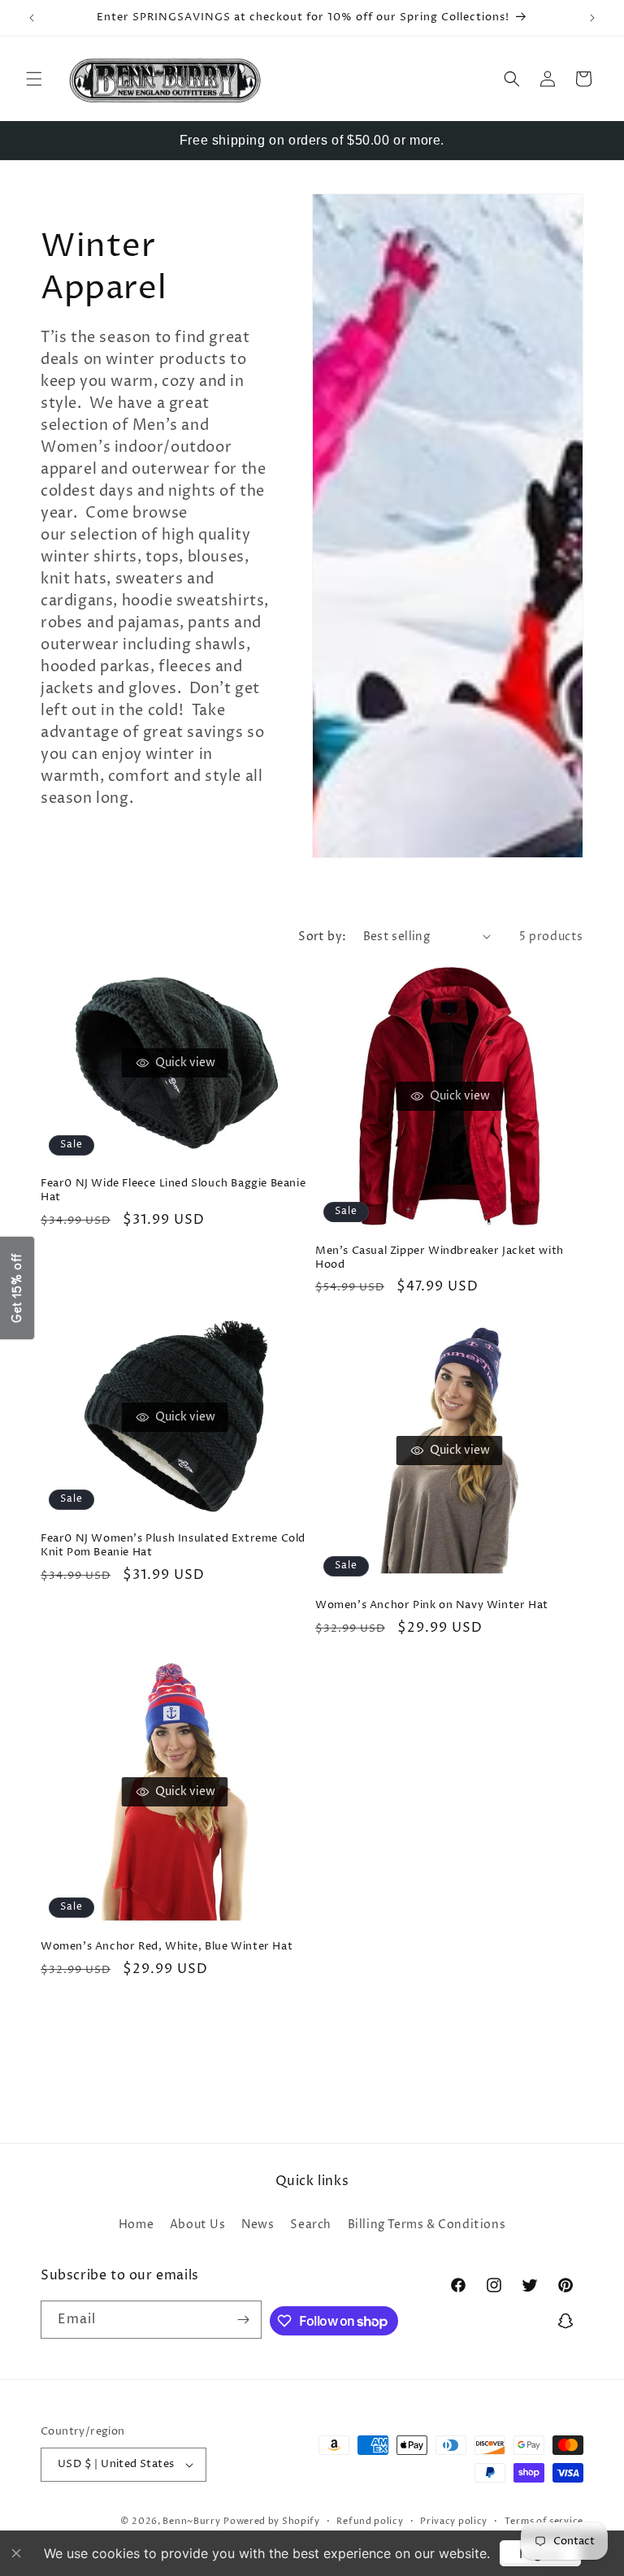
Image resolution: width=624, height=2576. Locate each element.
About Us (198, 2225)
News (258, 2225)
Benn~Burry (191, 2521)
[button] (34, 79)
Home (136, 2225)
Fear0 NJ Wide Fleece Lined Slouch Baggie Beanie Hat (173, 1190)
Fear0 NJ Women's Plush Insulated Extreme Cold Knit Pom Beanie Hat (173, 1546)
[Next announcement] (592, 18)
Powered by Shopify (272, 2521)
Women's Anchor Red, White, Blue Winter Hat (167, 1947)
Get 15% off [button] (17, 1288)
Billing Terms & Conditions (427, 2225)
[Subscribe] (243, 2320)
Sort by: (322, 937)
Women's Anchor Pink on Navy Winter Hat (432, 1605)
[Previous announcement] (32, 18)
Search (311, 2225)
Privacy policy (454, 2521)
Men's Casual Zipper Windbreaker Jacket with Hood (440, 1258)
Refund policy (370, 2521)
